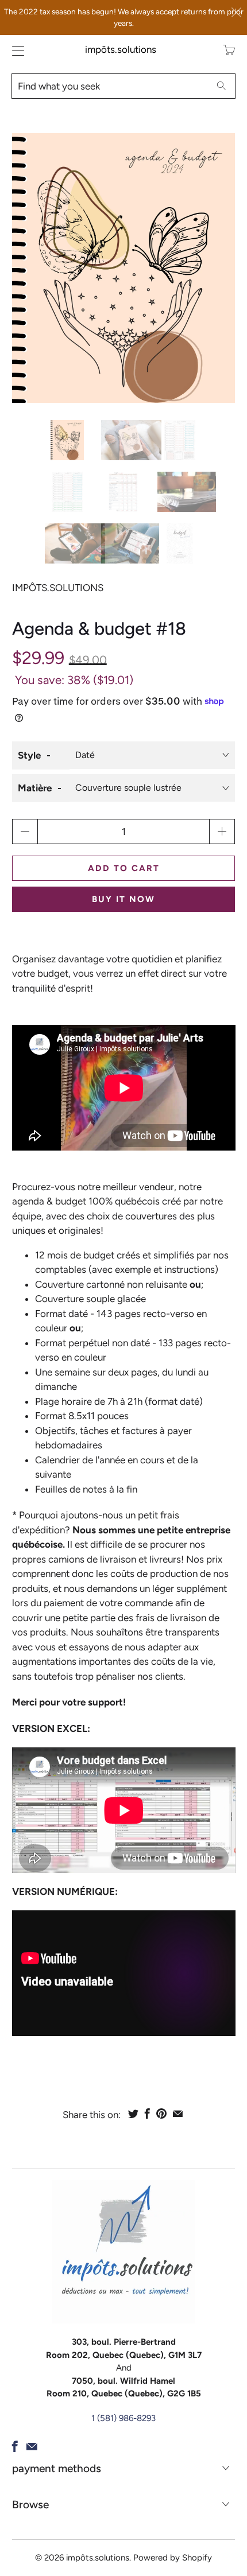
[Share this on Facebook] (147, 2113)
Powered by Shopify (173, 2558)
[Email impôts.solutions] (32, 2446)
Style (29, 755)
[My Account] (15, 51)
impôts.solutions (121, 49)
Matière (35, 788)
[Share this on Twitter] (133, 2113)
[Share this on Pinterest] (161, 2113)
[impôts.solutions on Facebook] (15, 2446)
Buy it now (123, 899)
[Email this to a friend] (178, 2113)
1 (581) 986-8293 (123, 2418)
